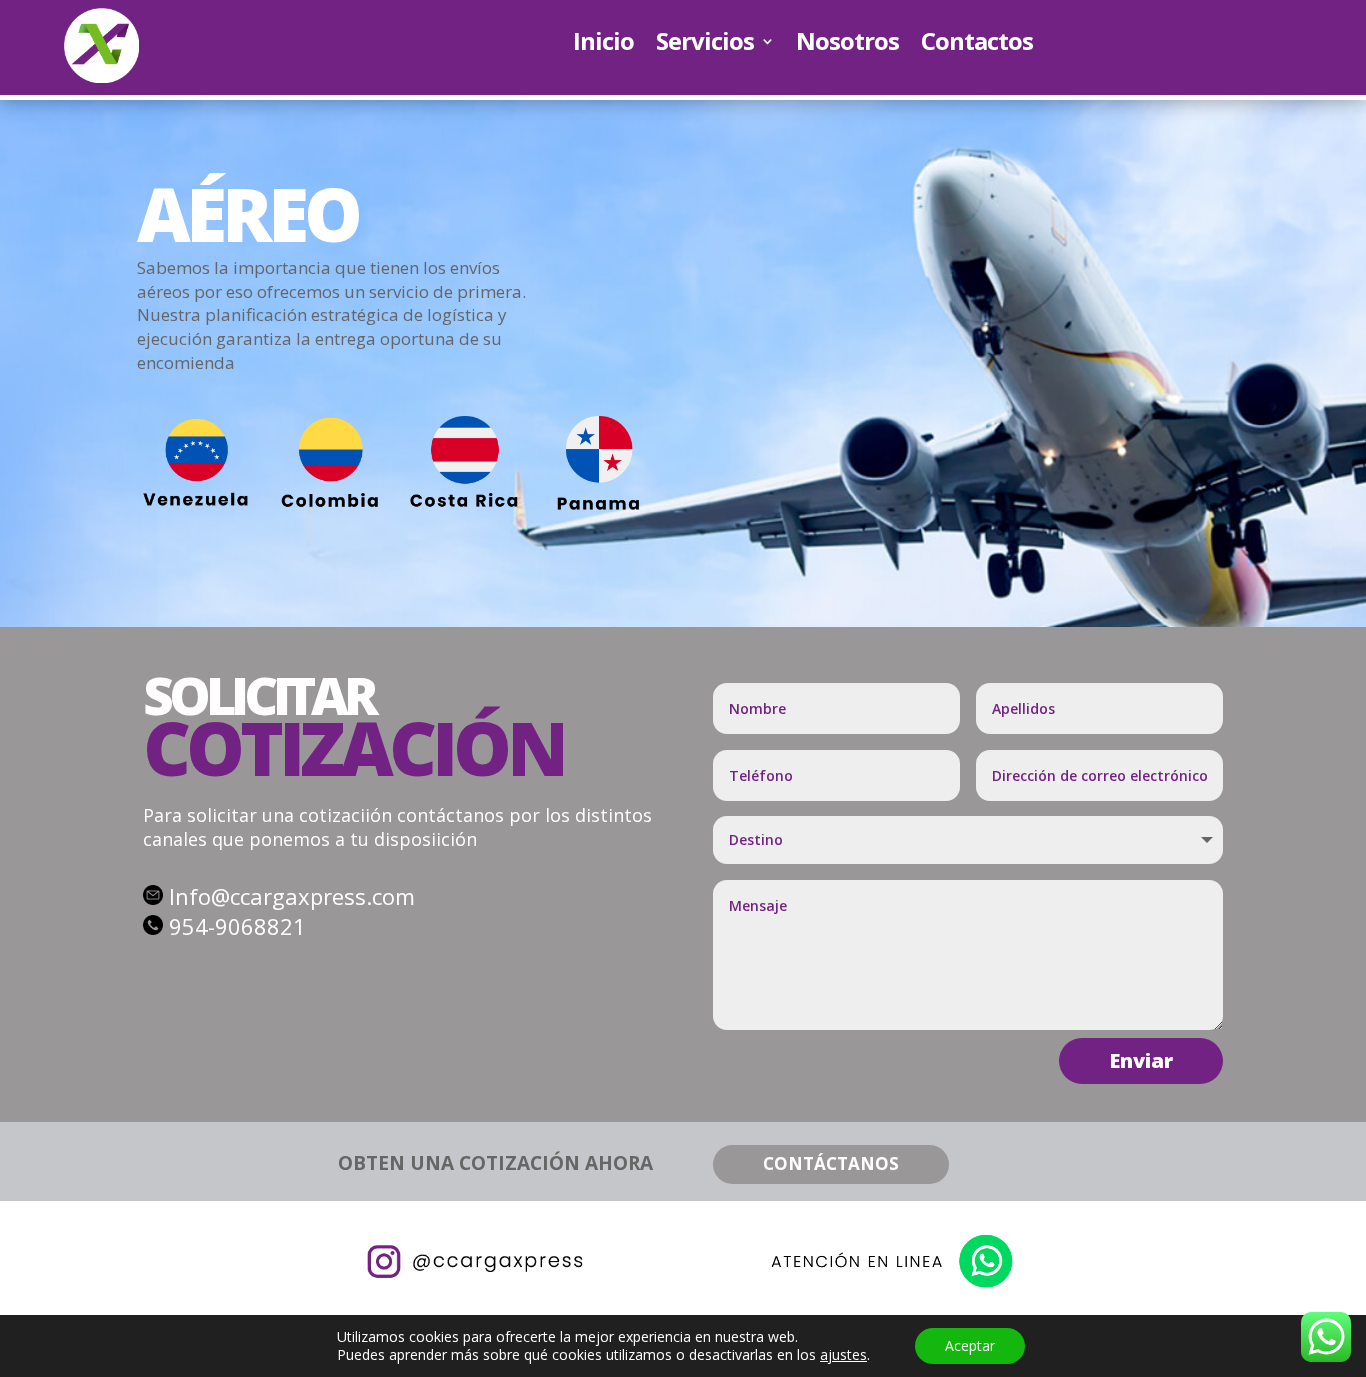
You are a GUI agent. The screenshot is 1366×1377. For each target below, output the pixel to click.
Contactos (977, 45)
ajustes (843, 1355)
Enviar (1141, 1060)
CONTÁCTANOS (831, 1163)
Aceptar (970, 1345)
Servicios (705, 45)
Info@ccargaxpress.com (292, 896)
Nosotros (847, 45)
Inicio (603, 45)
